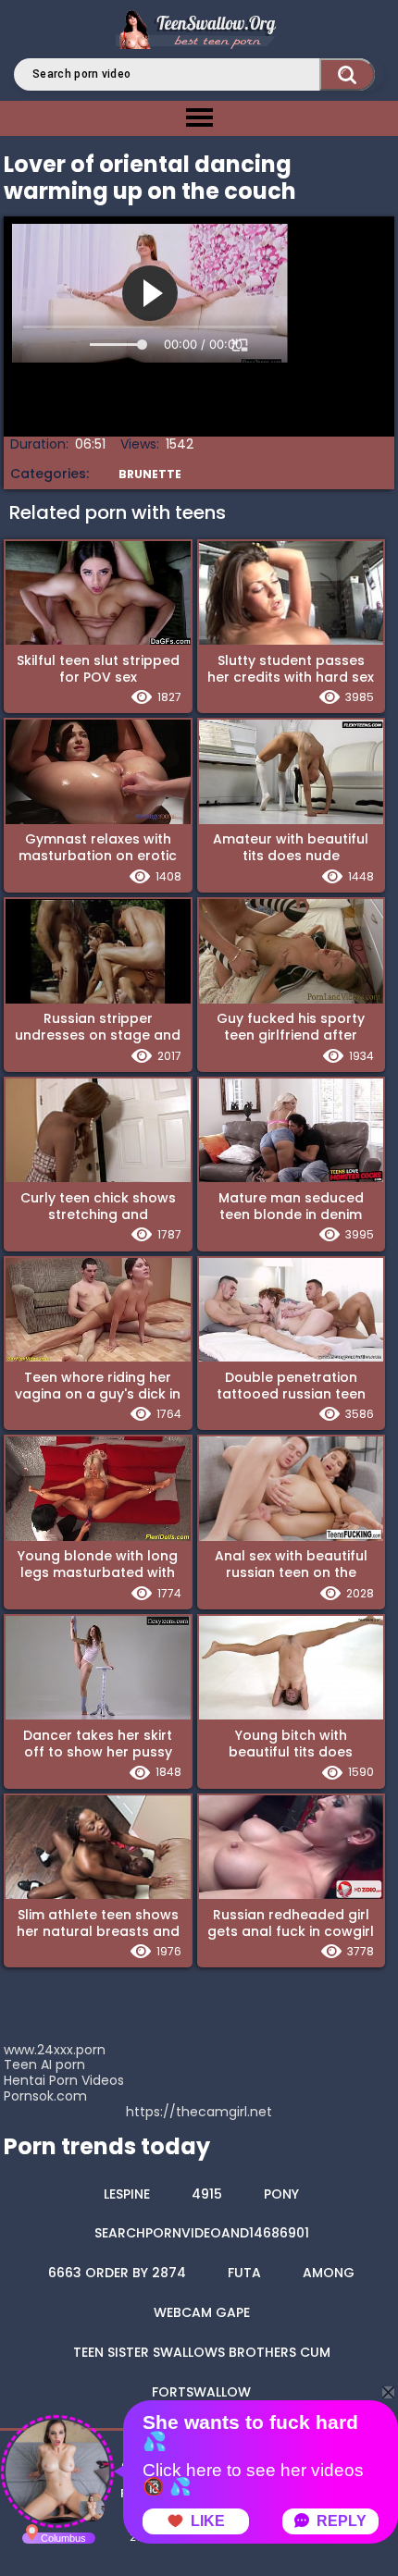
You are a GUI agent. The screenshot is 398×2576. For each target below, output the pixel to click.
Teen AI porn (44, 2064)
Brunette (150, 474)
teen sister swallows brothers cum (202, 2352)
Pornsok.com (45, 2096)
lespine (127, 2194)
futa (244, 2273)
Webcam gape (202, 2312)
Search (347, 74)
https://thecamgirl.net (199, 2112)
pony (281, 2194)
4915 (207, 2194)
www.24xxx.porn (55, 2050)
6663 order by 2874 (117, 2273)
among (329, 2273)
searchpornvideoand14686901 (202, 2233)
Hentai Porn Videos (64, 2080)
